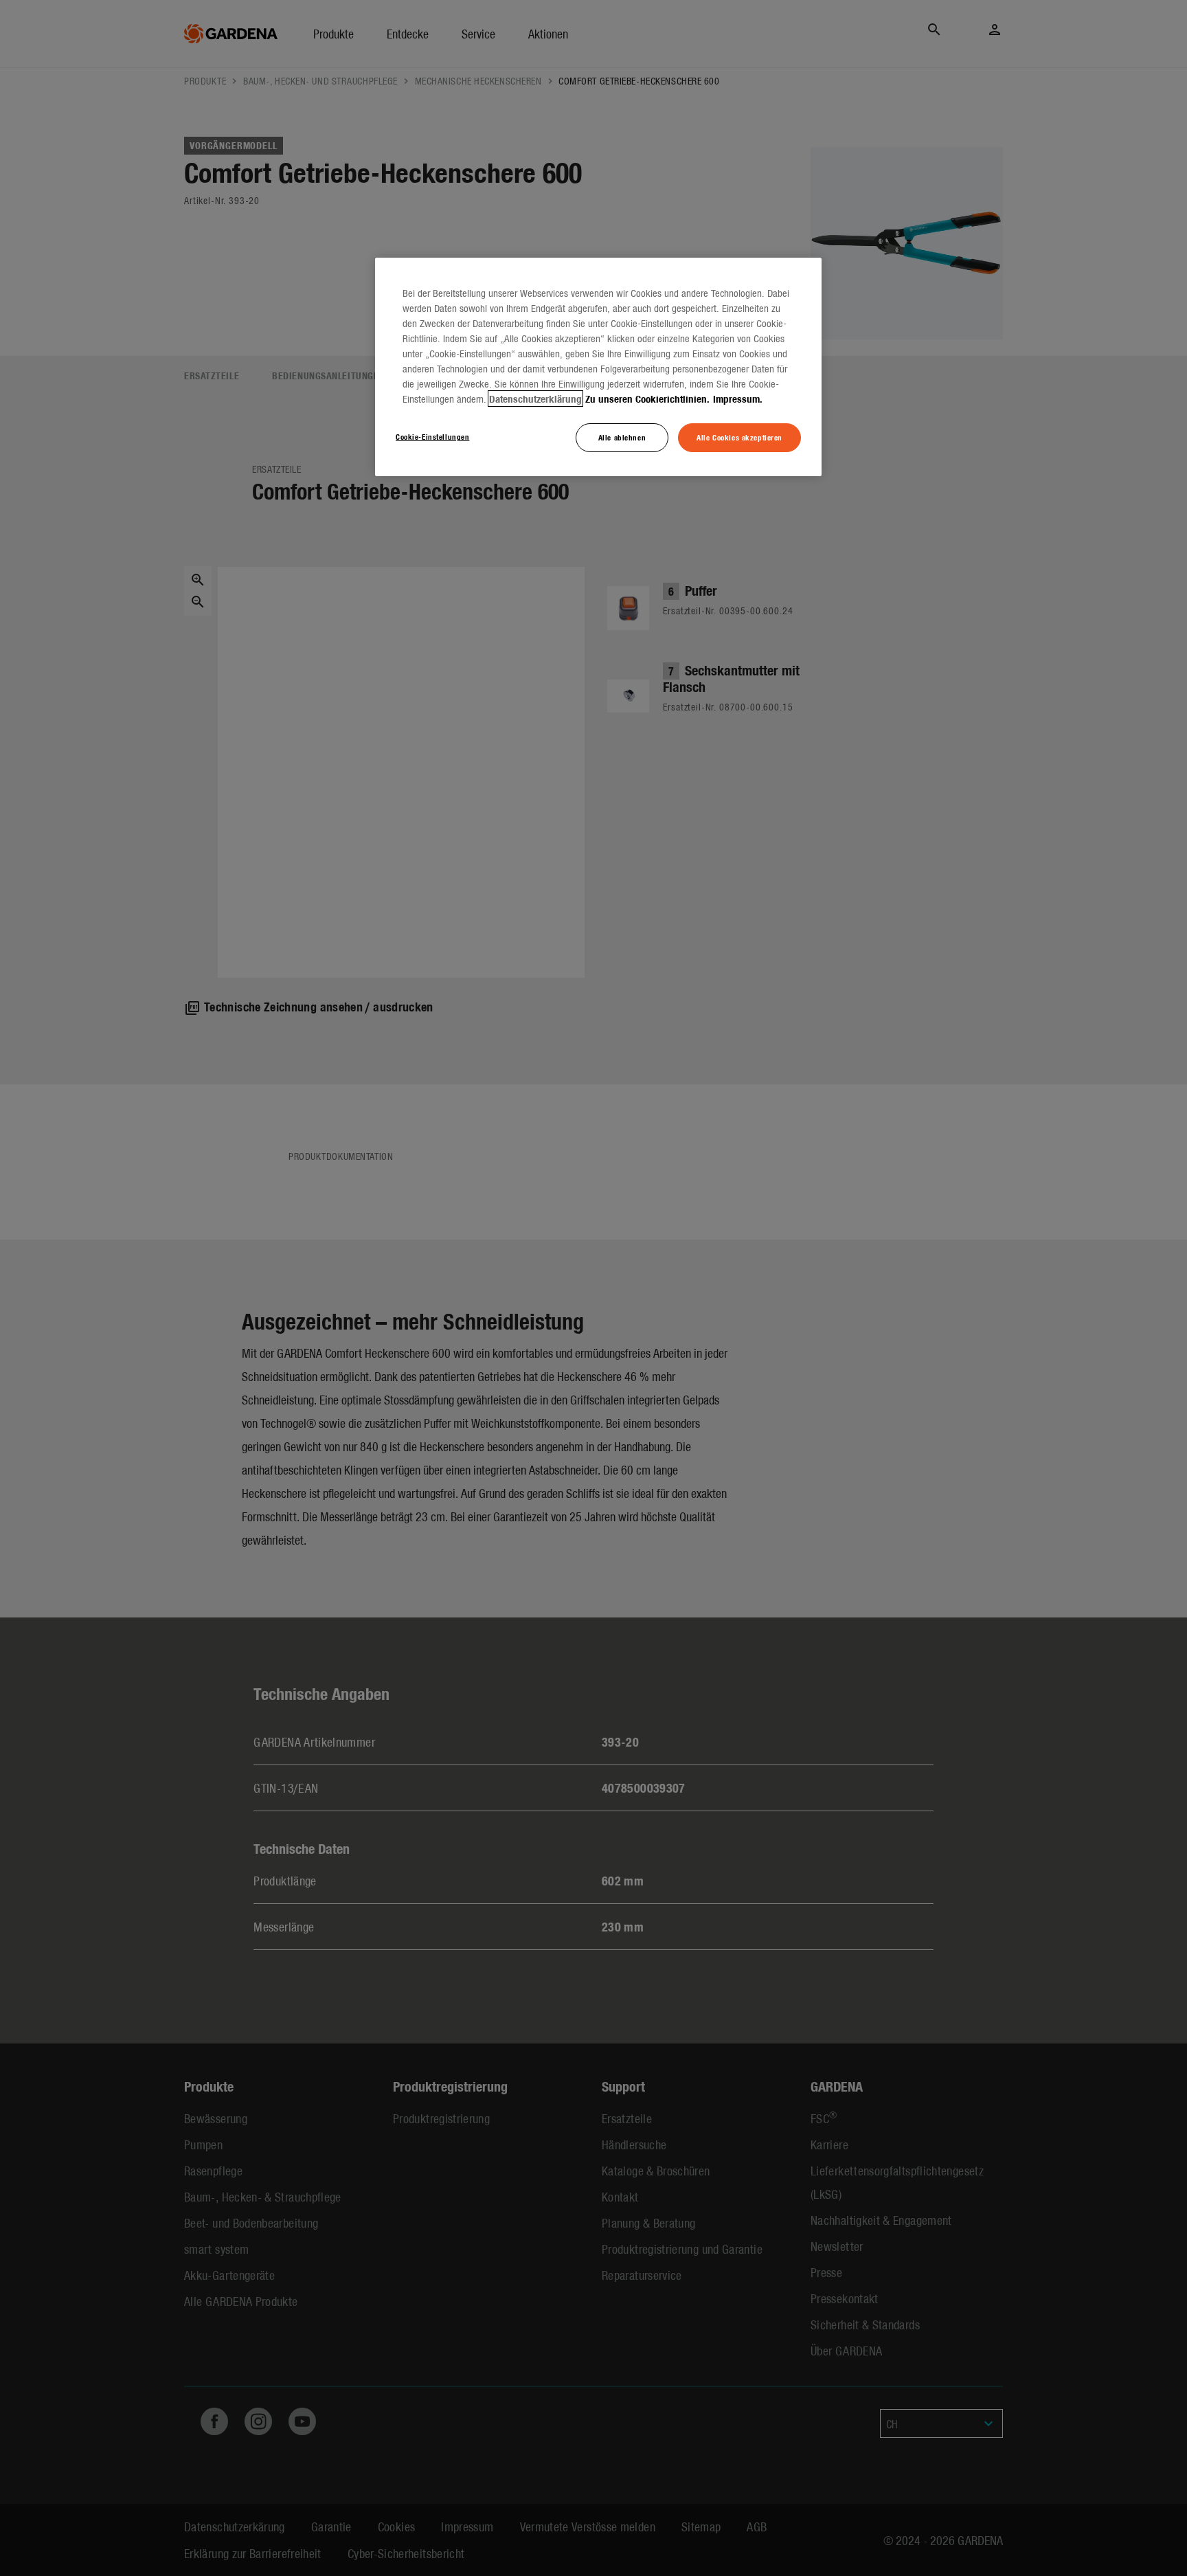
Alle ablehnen (622, 437)
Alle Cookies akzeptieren (739, 437)
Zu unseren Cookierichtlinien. (647, 399)
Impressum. (738, 399)
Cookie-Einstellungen (432, 436)
